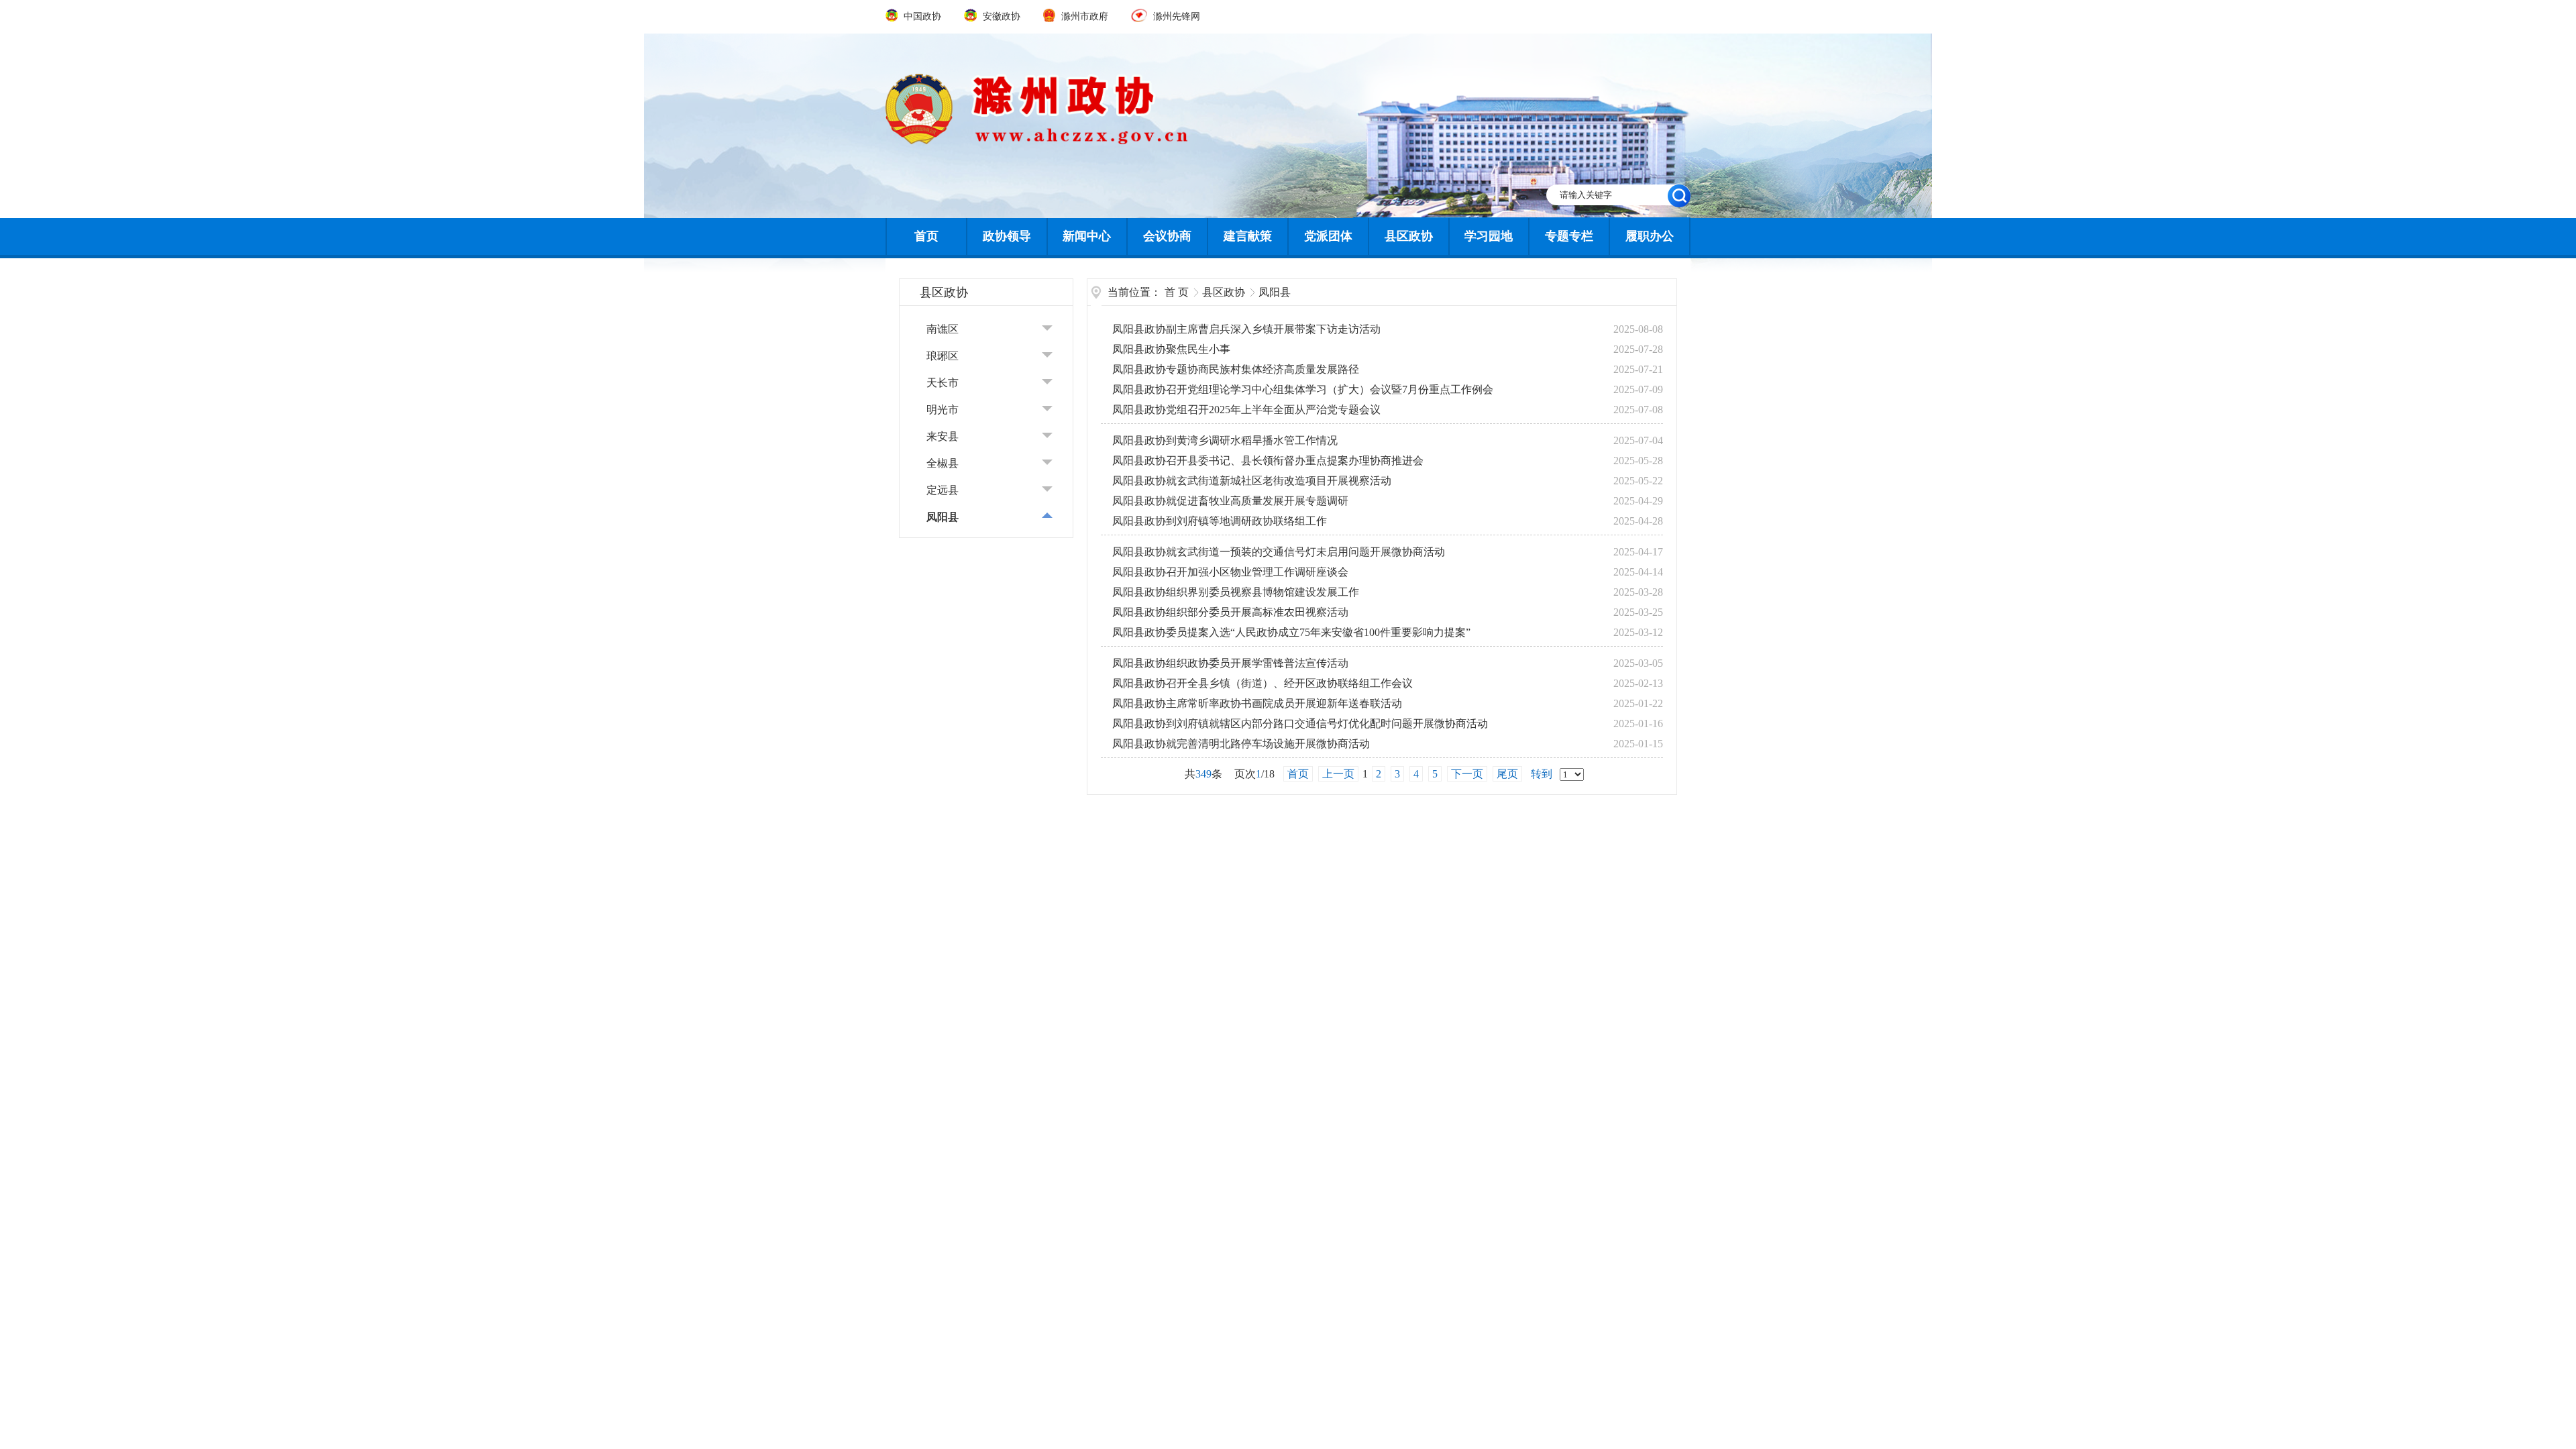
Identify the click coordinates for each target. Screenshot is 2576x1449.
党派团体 (1328, 236)
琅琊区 (943, 356)
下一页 (1467, 774)
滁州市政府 (1085, 16)
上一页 (1338, 774)
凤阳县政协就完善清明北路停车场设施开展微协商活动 (1241, 744)
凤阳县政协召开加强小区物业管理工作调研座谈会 (1230, 572)
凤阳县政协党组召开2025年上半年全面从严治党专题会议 (1246, 410)
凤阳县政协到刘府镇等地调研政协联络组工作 (1220, 521)
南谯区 (943, 329)
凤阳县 (943, 517)
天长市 (943, 383)
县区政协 (1409, 236)
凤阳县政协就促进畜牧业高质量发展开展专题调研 (1230, 501)
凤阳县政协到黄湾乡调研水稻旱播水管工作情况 (1225, 440)
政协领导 (1007, 236)
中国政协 (922, 16)
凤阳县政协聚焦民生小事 (1171, 349)
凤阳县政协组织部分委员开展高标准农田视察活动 (1230, 612)
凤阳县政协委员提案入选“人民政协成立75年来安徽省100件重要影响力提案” (1291, 632)
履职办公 (1650, 236)
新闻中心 (1087, 236)
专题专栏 (1569, 236)
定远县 (943, 490)
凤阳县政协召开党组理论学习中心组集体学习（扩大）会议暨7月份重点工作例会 (1303, 389)
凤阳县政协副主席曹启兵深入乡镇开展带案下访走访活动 (1246, 329)
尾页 (1507, 774)
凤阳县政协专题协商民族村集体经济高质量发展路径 (1236, 369)
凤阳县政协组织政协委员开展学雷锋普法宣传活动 (1230, 663)
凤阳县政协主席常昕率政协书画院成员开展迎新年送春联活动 (1257, 703)
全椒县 (943, 463)
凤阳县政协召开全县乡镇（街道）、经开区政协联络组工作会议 (1263, 683)
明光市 (943, 410)
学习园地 (1489, 236)
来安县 (943, 436)
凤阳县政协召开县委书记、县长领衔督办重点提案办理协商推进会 (1268, 461)
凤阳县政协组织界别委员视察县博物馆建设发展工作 (1236, 592)
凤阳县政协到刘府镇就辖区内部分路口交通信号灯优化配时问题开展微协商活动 (1300, 723)
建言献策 (1248, 236)
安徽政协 (1001, 16)
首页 (926, 236)
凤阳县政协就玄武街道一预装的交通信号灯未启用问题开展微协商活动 (1279, 552)
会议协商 (1167, 236)
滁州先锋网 (1175, 16)
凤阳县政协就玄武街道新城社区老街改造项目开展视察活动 (1252, 481)
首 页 (1177, 292)
